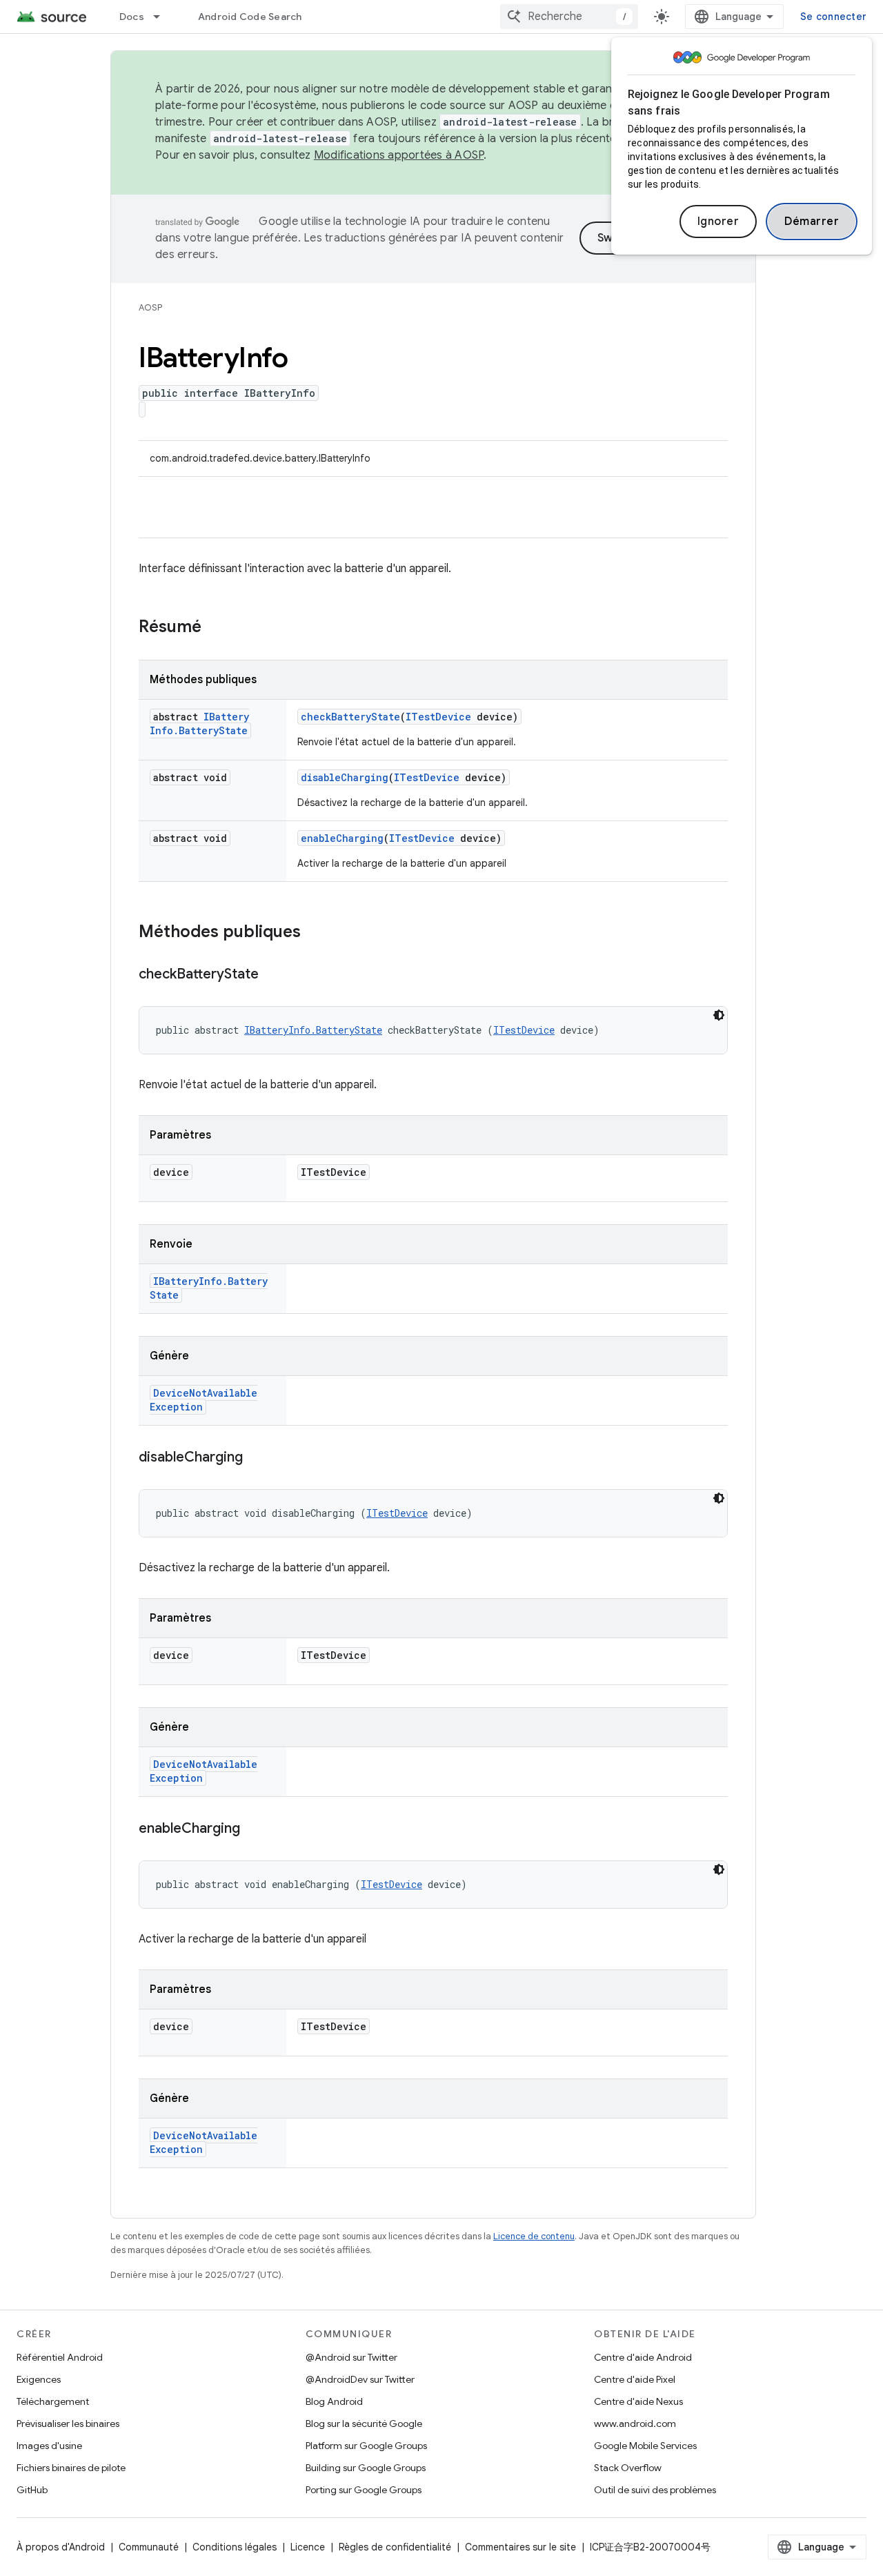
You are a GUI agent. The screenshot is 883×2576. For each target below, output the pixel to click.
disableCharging (345, 777)
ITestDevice (438, 717)
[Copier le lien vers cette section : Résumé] (215, 628)
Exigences (39, 2379)
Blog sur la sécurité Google (364, 2423)
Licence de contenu (534, 2236)
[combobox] (569, 17)
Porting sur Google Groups (364, 2490)
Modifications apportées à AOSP (399, 155)
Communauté (149, 2547)
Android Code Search (250, 17)
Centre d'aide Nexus (638, 2401)
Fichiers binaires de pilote (71, 2468)
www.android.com (635, 2423)
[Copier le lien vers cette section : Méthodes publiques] (315, 933)
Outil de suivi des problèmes (655, 2490)
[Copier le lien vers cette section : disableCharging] (257, 1458)
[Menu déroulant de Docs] (163, 17)
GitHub (32, 2490)
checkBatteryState (350, 717)
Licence (308, 2547)
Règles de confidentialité (395, 2547)
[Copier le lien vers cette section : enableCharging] (254, 1829)
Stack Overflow (628, 2468)
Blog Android (334, 2401)
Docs (132, 17)
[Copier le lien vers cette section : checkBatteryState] (272, 975)
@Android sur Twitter (351, 2357)
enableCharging (342, 838)
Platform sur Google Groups (366, 2446)
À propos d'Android (61, 2547)
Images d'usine (49, 2446)
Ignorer (718, 222)
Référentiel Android (60, 2357)
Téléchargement (53, 2401)
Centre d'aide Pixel (635, 2379)
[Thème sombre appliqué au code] (719, 1015)
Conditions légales (235, 2547)
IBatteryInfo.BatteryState (199, 724)
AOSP (150, 307)
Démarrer (812, 222)
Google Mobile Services (645, 2446)
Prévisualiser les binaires (68, 2423)
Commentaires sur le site (520, 2547)
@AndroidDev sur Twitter (360, 2379)
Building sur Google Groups (366, 2468)
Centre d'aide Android (643, 2357)
